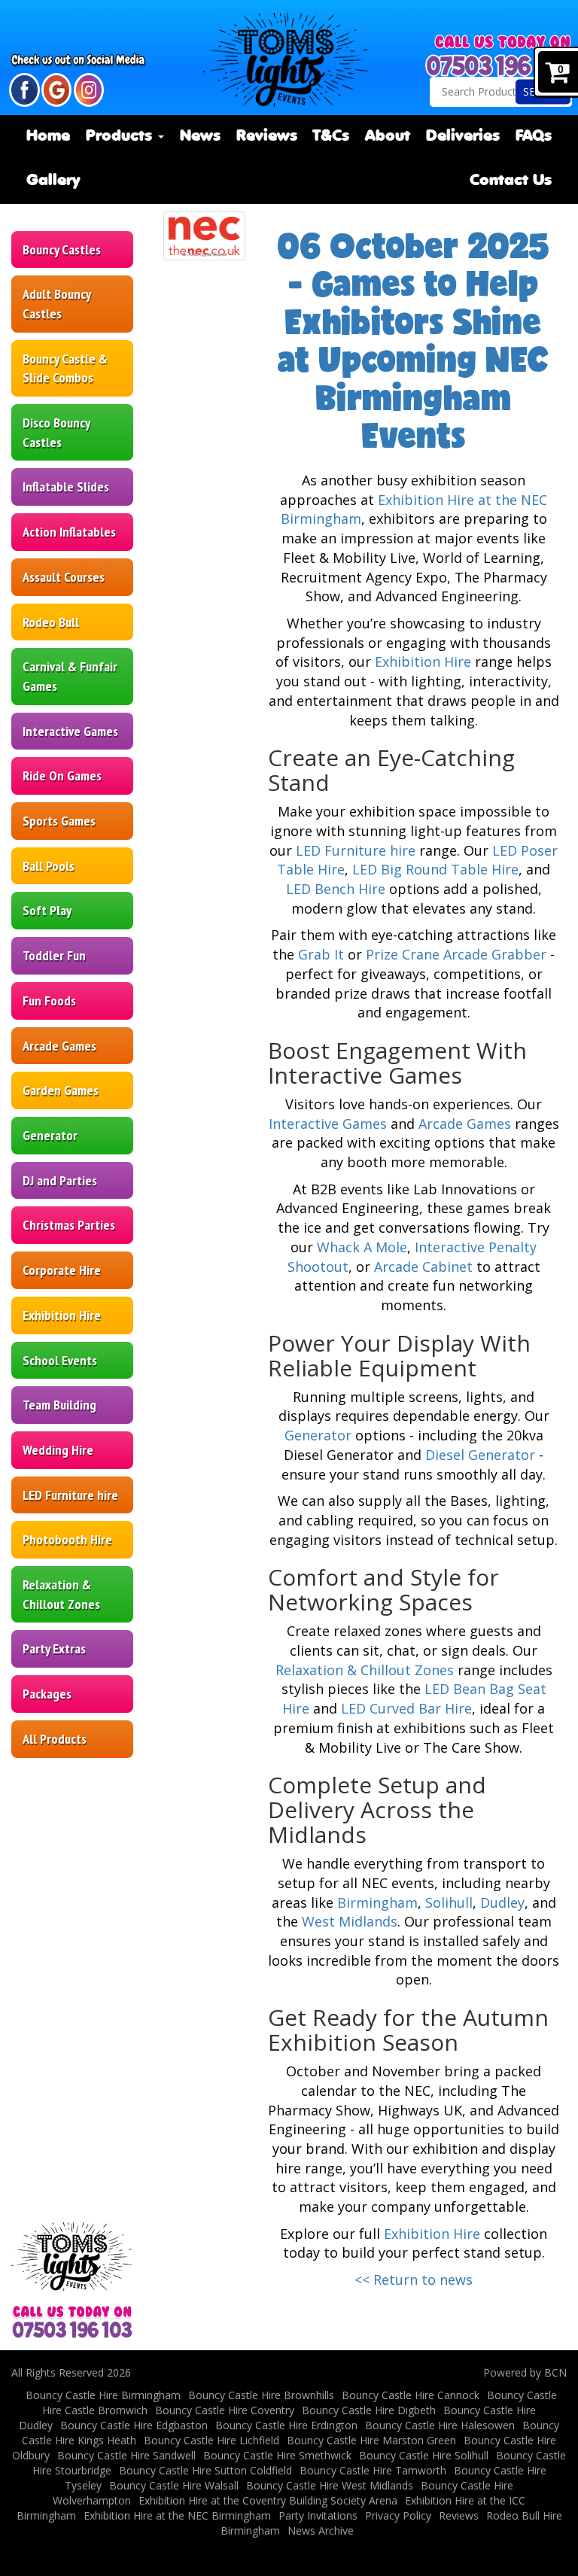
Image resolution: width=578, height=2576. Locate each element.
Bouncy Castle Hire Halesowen (440, 2425)
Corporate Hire (62, 1270)
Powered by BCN (525, 2372)
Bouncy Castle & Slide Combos (65, 368)
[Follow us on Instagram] (89, 88)
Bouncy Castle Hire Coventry (225, 2410)
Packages (47, 1694)
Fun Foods (49, 1001)
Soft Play (47, 910)
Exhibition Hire (62, 1315)
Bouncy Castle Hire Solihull (424, 2455)
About (388, 137)
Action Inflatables (69, 532)
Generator (50, 1135)
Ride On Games (62, 776)
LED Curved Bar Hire (406, 1708)
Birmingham (377, 1902)
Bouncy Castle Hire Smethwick (277, 2455)
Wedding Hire (58, 1450)
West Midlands (350, 1921)
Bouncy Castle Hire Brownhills (261, 2395)
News (200, 137)
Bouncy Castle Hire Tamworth (373, 2470)
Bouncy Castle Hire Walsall (174, 2485)
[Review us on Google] (56, 88)
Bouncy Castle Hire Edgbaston (134, 2425)
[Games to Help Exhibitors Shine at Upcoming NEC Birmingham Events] (204, 236)
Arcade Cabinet (423, 1267)
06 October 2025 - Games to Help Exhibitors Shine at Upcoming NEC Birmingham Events (414, 341)
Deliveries (463, 137)
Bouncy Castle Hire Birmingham (103, 2395)
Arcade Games (59, 1046)
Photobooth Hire (67, 1539)
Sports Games (59, 821)
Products (121, 137)
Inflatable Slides (66, 487)
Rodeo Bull (51, 622)
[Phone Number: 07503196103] (499, 66)
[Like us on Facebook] (24, 88)
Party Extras (54, 1648)
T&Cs (331, 137)
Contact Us (511, 181)
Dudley (502, 1902)
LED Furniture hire (70, 1495)
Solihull (449, 1902)
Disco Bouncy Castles (56, 432)
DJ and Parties (60, 1180)
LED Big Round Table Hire (435, 869)
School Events (60, 1360)
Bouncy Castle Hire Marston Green (371, 2440)
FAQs (534, 137)
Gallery (53, 181)
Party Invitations (318, 2515)
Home (48, 137)
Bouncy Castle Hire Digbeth (369, 2410)
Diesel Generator (480, 1455)
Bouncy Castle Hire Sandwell (126, 2455)
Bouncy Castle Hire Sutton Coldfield (205, 2470)
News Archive (321, 2530)
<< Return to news (414, 2279)
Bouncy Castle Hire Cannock (411, 2395)
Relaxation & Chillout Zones (61, 1594)
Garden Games (61, 1090)
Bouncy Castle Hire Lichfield (211, 2440)
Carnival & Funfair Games (70, 676)
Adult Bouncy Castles (57, 304)
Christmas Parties (69, 1225)
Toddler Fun (54, 955)
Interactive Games (70, 731)
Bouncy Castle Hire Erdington (286, 2425)
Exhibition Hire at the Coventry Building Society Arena (268, 2500)
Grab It (321, 954)
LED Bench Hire (336, 889)
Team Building (59, 1405)
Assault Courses (64, 577)
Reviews (267, 137)
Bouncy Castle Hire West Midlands (330, 2485)
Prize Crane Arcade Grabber (456, 954)
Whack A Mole (362, 1247)
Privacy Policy (398, 2515)
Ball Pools (49, 866)
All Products (55, 1739)
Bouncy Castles (62, 249)
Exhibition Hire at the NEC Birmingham (177, 2515)
